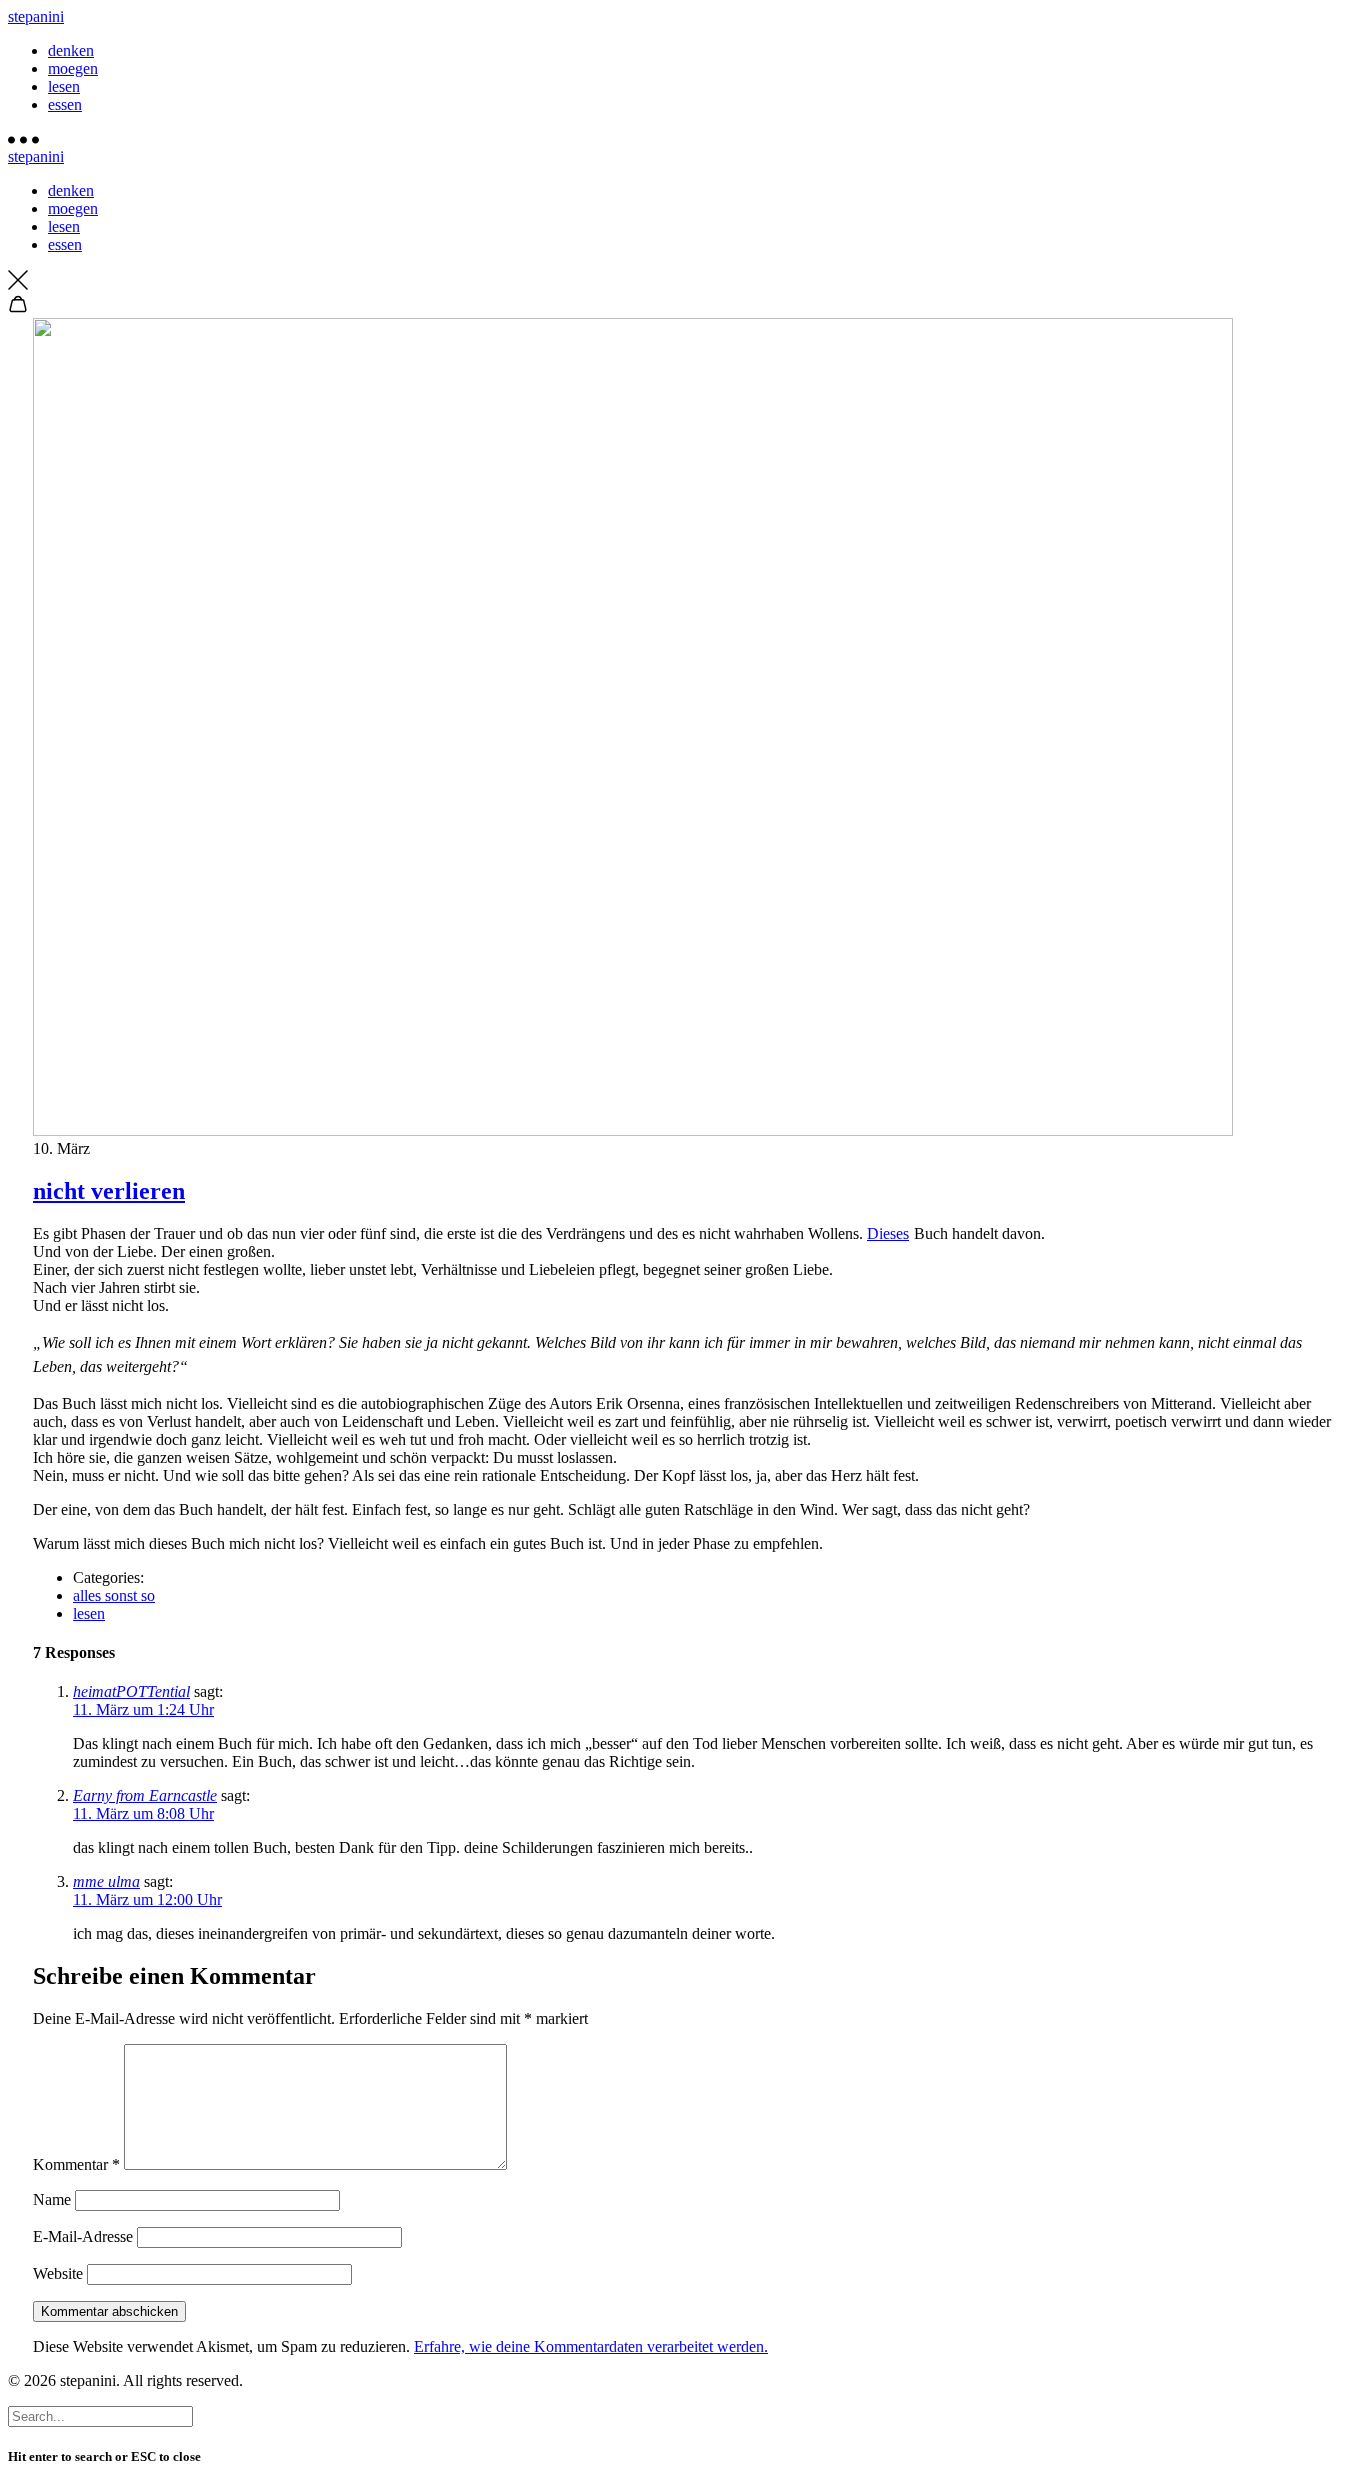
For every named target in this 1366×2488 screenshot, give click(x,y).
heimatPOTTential (131, 1691)
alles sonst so (114, 1595)
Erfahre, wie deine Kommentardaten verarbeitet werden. (591, 2346)
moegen (73, 68)
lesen (64, 86)
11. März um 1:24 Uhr (143, 1709)
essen (65, 104)
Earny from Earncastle (145, 1795)
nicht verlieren (109, 1191)
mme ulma (106, 1881)
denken (71, 50)
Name (52, 2199)
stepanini (36, 16)
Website (58, 2273)
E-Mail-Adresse (83, 2236)
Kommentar (76, 2164)
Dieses (888, 1233)
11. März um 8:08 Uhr (143, 1813)
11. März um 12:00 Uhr (147, 1899)
